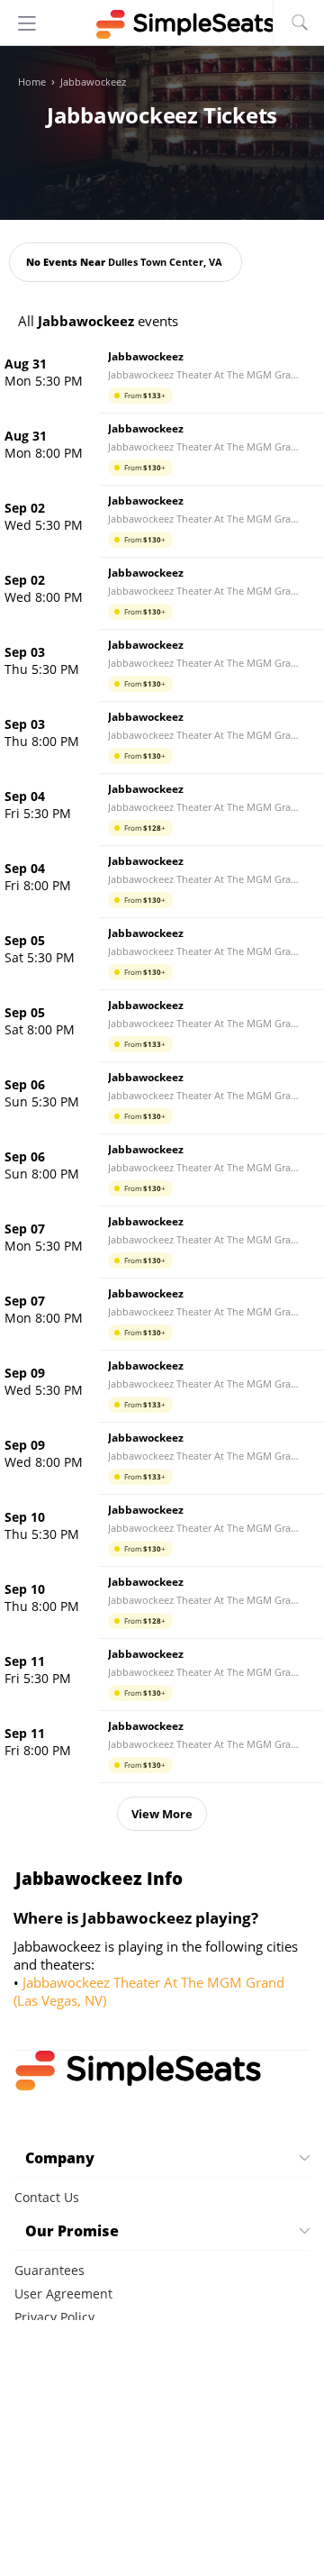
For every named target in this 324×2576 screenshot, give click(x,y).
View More (162, 1814)
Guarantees (49, 2270)
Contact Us (47, 2197)
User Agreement (63, 2294)
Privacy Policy (54, 2317)
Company (60, 2158)
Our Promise (72, 2231)
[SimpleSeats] (162, 24)
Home (32, 82)
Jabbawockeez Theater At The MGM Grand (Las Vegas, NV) (149, 1991)
